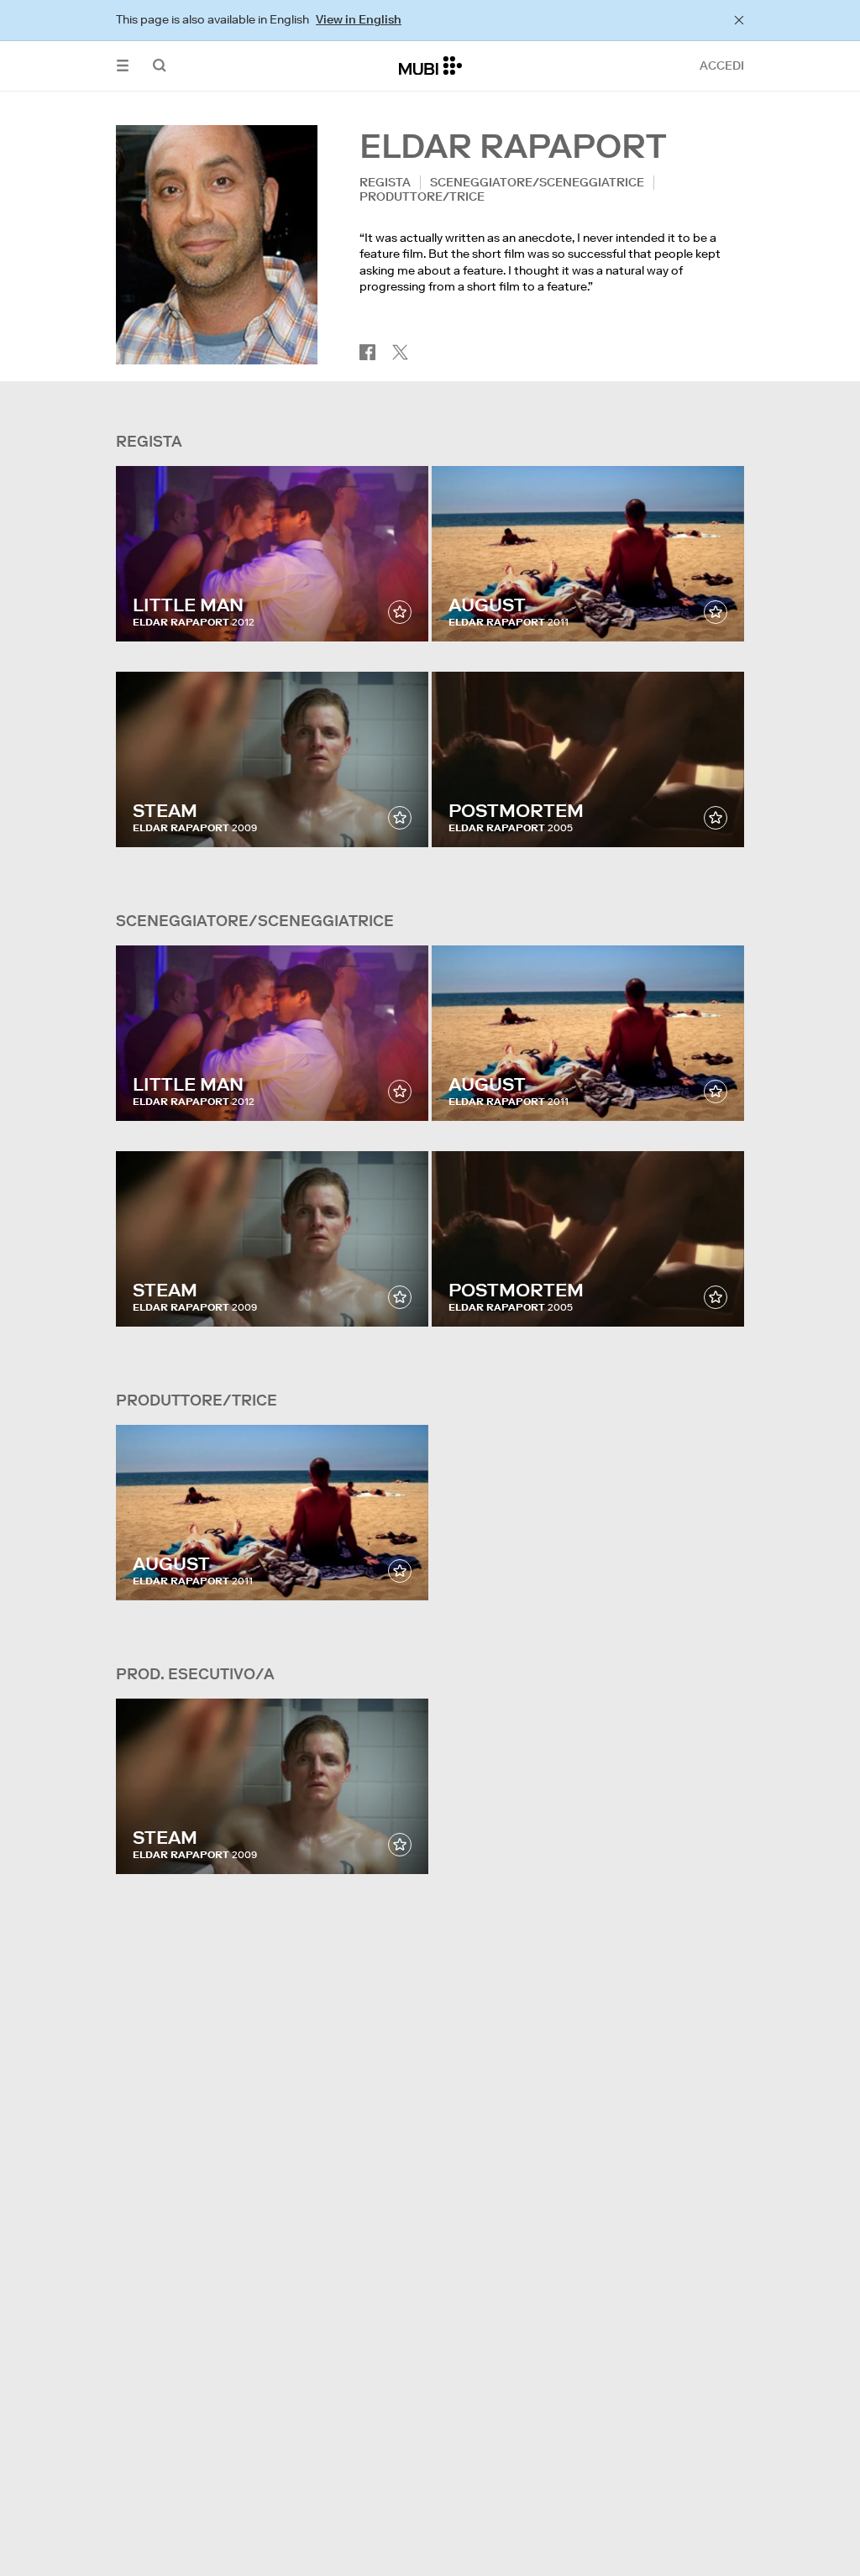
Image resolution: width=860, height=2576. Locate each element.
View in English (359, 19)
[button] (123, 66)
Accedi (722, 65)
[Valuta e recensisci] (400, 612)
